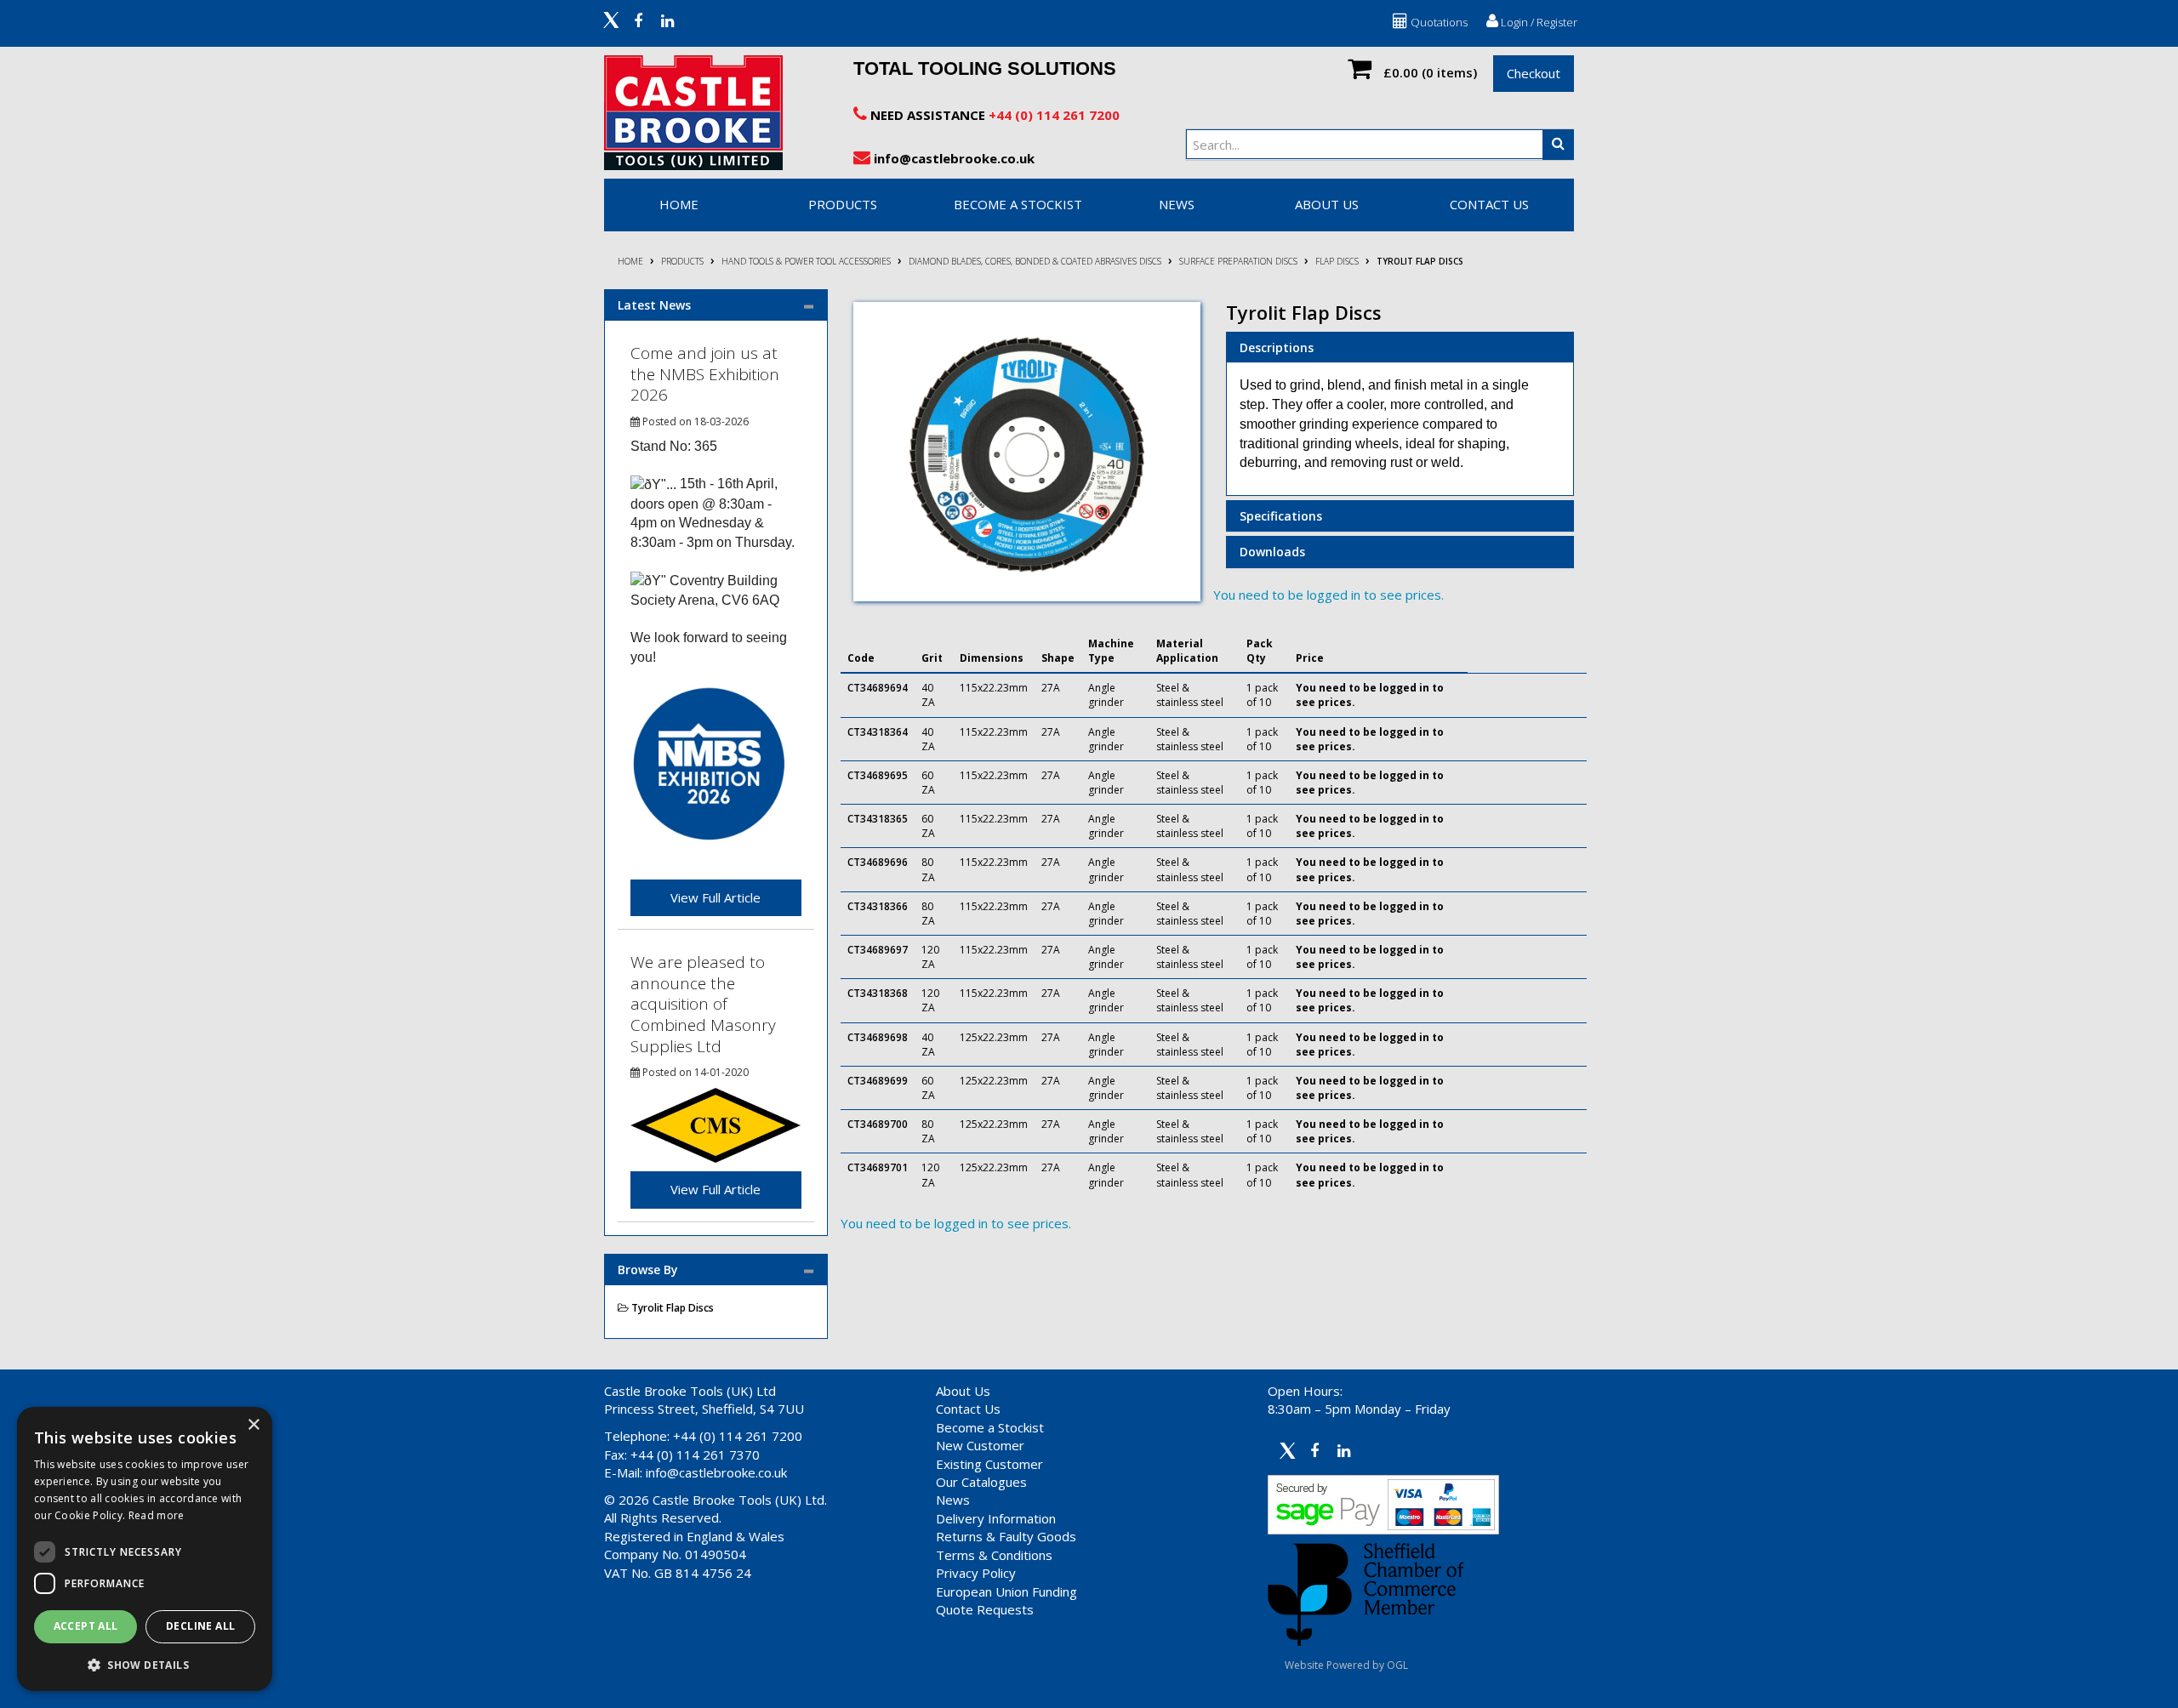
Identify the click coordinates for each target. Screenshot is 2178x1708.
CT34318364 (878, 732)
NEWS (1177, 204)
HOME (679, 204)
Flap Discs (1337, 261)
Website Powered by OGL (1346, 1665)
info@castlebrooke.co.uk (952, 158)
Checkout (1534, 73)
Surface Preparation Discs (1238, 261)
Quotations (1438, 22)
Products (843, 204)
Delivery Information (996, 1518)
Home (630, 261)
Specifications (1281, 516)
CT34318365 (878, 819)
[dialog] (145, 1549)
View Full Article (716, 897)
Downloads (1272, 552)
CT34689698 (878, 1037)
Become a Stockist (990, 1427)
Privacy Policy (976, 1573)
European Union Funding (1006, 1591)
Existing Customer (989, 1464)
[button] (145, 1664)
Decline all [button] (200, 1626)
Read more (157, 1515)
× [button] (253, 1425)
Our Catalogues (981, 1482)
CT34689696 (878, 862)
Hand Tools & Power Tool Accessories (806, 261)
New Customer (980, 1445)
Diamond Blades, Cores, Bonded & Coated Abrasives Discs (1035, 261)
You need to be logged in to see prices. (1328, 595)
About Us (963, 1391)
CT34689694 (878, 688)
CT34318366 (878, 906)
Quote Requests (985, 1609)
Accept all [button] (86, 1626)
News (953, 1500)
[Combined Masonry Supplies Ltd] (716, 1124)
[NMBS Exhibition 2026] (709, 763)
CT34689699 (878, 1081)
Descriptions (1277, 347)
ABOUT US (1327, 204)
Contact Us (968, 1409)
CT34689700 (878, 1124)
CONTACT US (1489, 204)
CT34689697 (878, 950)
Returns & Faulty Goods (1006, 1536)
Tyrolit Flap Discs (1420, 261)
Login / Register (1538, 22)
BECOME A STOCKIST (1018, 204)
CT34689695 (878, 775)
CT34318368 (878, 993)
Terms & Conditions (994, 1555)
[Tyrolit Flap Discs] (1027, 452)
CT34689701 (878, 1167)
